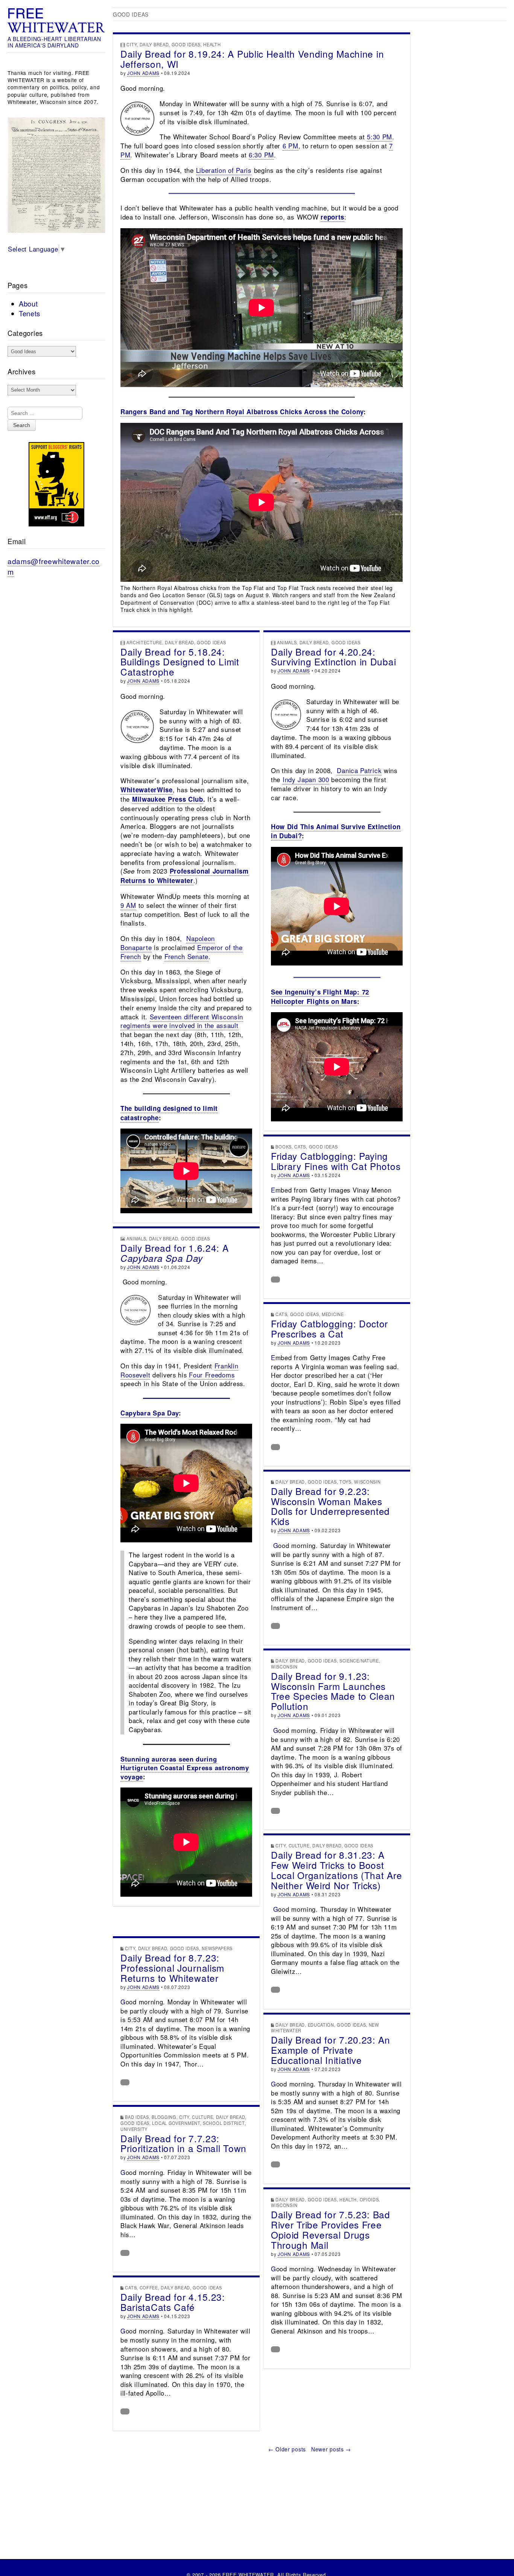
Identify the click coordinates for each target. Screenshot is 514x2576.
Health (212, 44)
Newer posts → (331, 2449)
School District (224, 2123)
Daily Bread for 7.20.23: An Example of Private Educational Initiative (331, 2050)
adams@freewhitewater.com (54, 566)
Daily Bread (154, 44)
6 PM (290, 146)
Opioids (369, 2199)
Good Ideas (186, 44)
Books (284, 1147)
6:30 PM (261, 155)
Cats (300, 1147)
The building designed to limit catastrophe (169, 1113)
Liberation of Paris (224, 170)
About (28, 304)
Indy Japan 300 (306, 779)
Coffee (149, 2288)
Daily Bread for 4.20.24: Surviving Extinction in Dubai (333, 657)
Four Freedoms (212, 1375)
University (134, 2129)
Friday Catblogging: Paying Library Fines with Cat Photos (336, 1161)
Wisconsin (367, 1482)
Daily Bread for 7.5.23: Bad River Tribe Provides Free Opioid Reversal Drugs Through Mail (331, 2230)
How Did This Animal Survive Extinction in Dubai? (336, 831)
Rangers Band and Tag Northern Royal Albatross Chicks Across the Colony (242, 412)
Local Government (176, 2123)
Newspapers (217, 1948)
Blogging (164, 2117)
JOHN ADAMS (143, 73)
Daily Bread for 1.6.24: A (175, 1253)
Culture (299, 1845)
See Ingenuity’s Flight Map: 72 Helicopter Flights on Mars (320, 997)
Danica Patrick (359, 770)
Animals (287, 642)
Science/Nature (359, 1661)
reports (332, 217)
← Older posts (287, 2449)
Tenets (30, 313)
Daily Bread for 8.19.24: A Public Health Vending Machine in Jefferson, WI (252, 59)
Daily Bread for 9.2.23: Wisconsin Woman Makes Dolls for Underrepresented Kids (330, 1506)
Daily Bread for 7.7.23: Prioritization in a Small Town (183, 2143)
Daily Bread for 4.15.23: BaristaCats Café (173, 2302)
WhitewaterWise (147, 790)
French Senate (186, 956)
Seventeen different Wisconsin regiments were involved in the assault (182, 1021)
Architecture (144, 642)
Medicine (333, 1314)
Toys (345, 1482)
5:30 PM (379, 137)
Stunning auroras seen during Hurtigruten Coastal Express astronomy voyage (185, 1768)
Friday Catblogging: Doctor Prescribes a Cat (329, 1328)
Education (321, 2025)
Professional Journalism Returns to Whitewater (185, 876)
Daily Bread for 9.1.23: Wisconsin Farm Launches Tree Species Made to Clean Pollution (333, 1691)
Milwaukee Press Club (168, 799)
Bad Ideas (137, 2117)
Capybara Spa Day (150, 1413)
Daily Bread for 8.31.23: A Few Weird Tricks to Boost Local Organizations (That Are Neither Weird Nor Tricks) (336, 1870)
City (132, 44)
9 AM (128, 905)
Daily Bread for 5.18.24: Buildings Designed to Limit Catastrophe (180, 662)
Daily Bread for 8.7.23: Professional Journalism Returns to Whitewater (172, 1968)
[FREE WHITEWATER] (56, 21)
